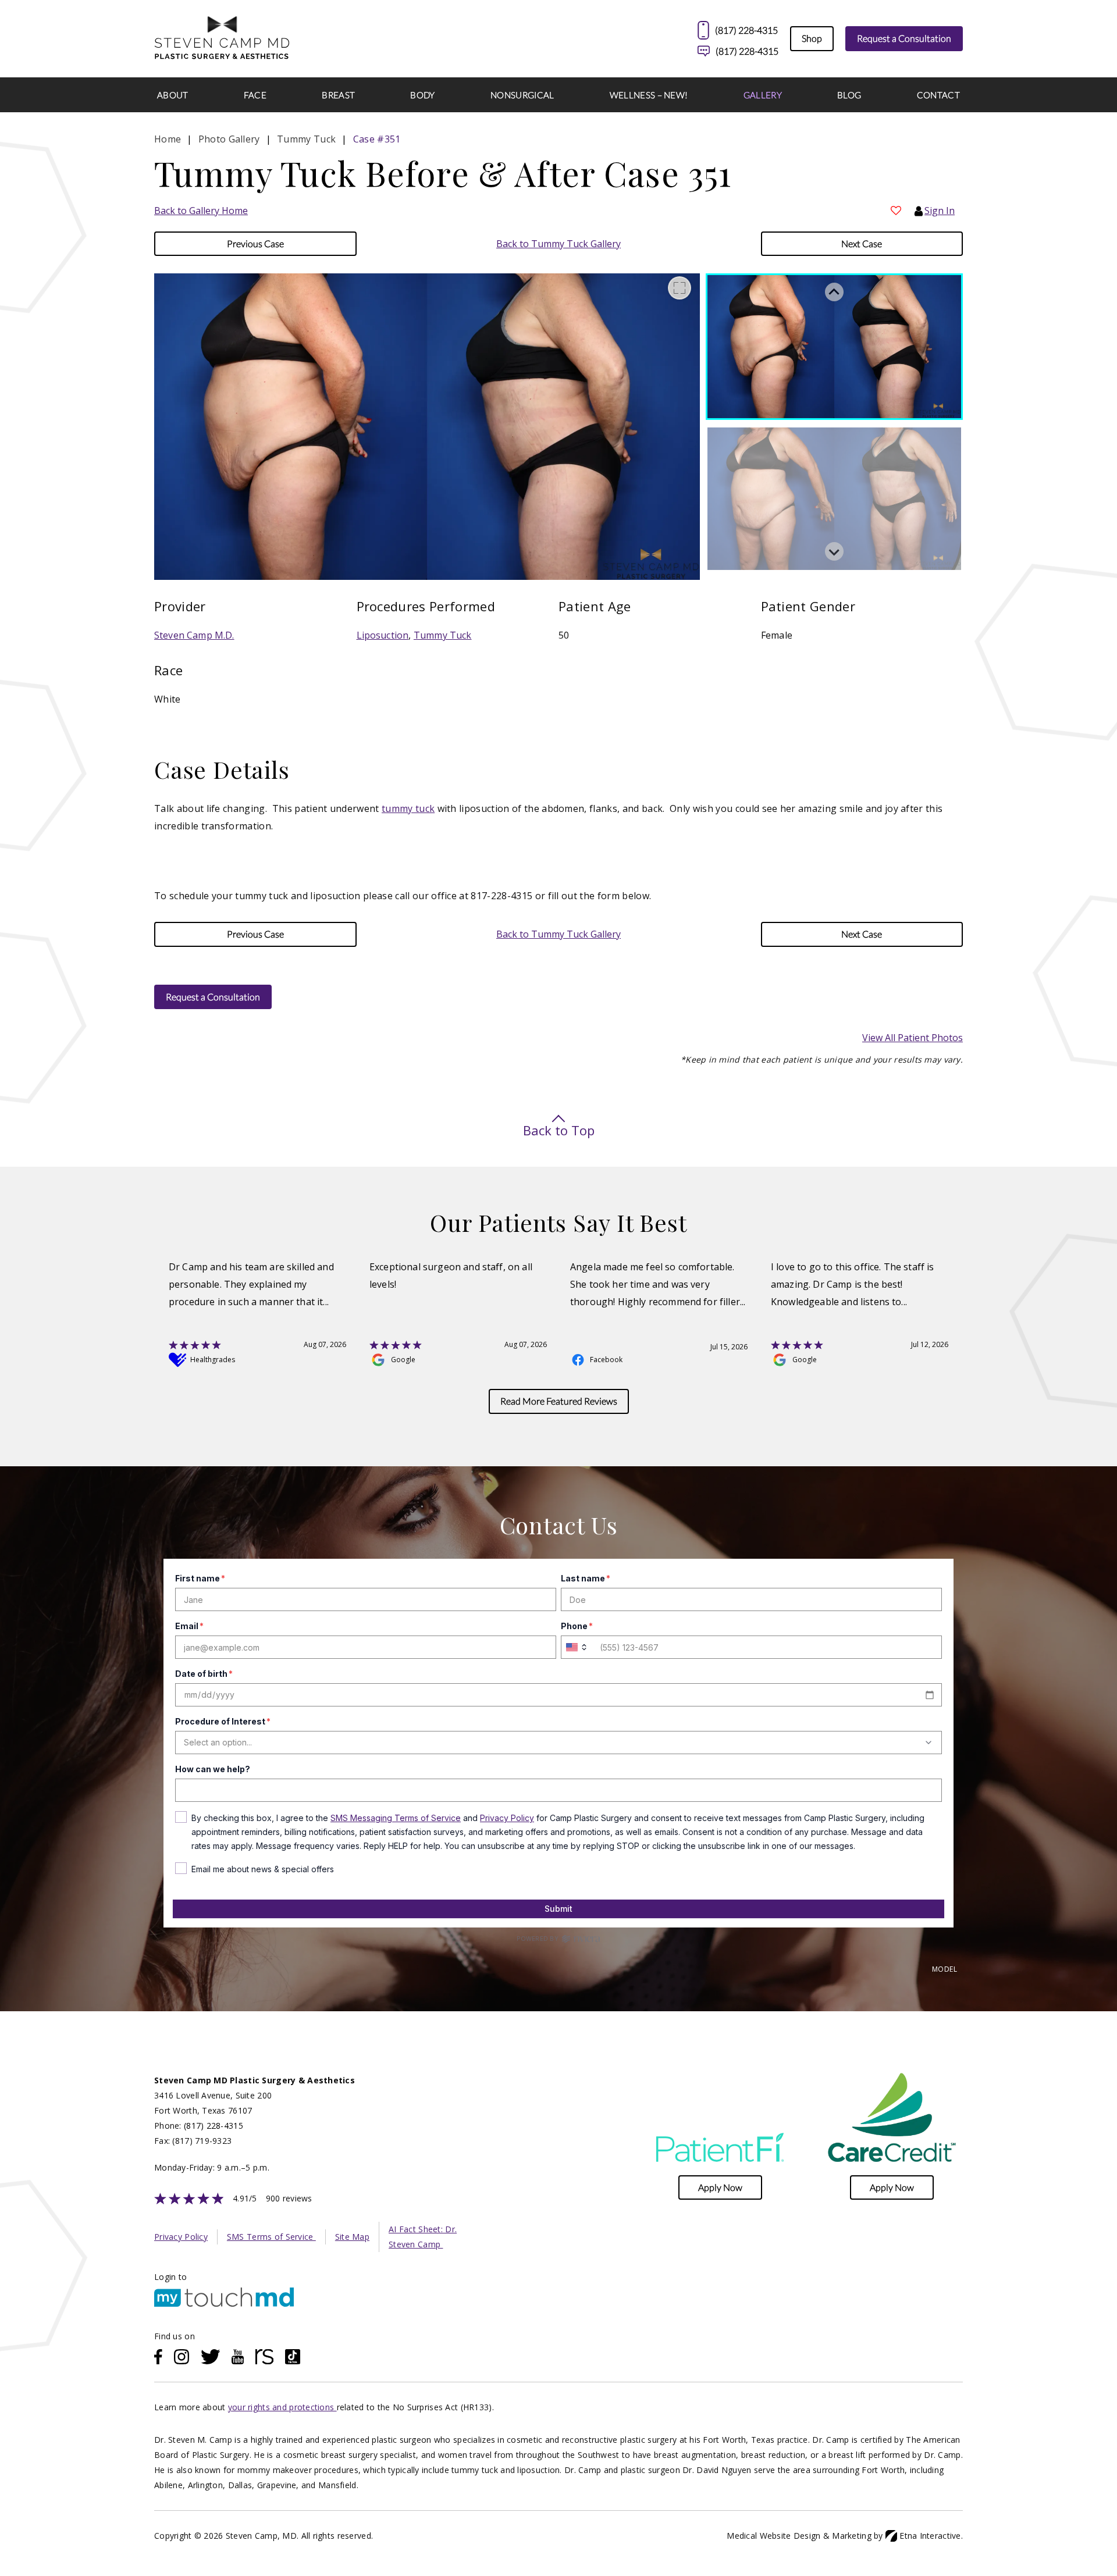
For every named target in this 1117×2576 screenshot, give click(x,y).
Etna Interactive (930, 2536)
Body (422, 95)
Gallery (763, 95)
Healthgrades (213, 1360)
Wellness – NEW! (649, 95)
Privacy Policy (181, 2237)
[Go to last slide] (834, 292)
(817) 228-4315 (747, 51)
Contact (938, 95)
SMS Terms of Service (271, 2237)
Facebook (606, 1360)
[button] (255, 244)
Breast (338, 95)
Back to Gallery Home (201, 211)
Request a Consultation (904, 38)
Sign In (940, 211)
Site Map (352, 2237)
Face (255, 95)
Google (403, 1360)
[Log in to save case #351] (896, 211)
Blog (849, 95)
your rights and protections (282, 2407)
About (173, 95)
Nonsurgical (522, 95)
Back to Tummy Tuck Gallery (558, 244)
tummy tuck (408, 808)
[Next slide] (834, 551)
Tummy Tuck (443, 635)
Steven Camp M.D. (194, 635)
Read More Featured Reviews (559, 1401)
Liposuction (383, 635)
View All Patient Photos (913, 1038)
